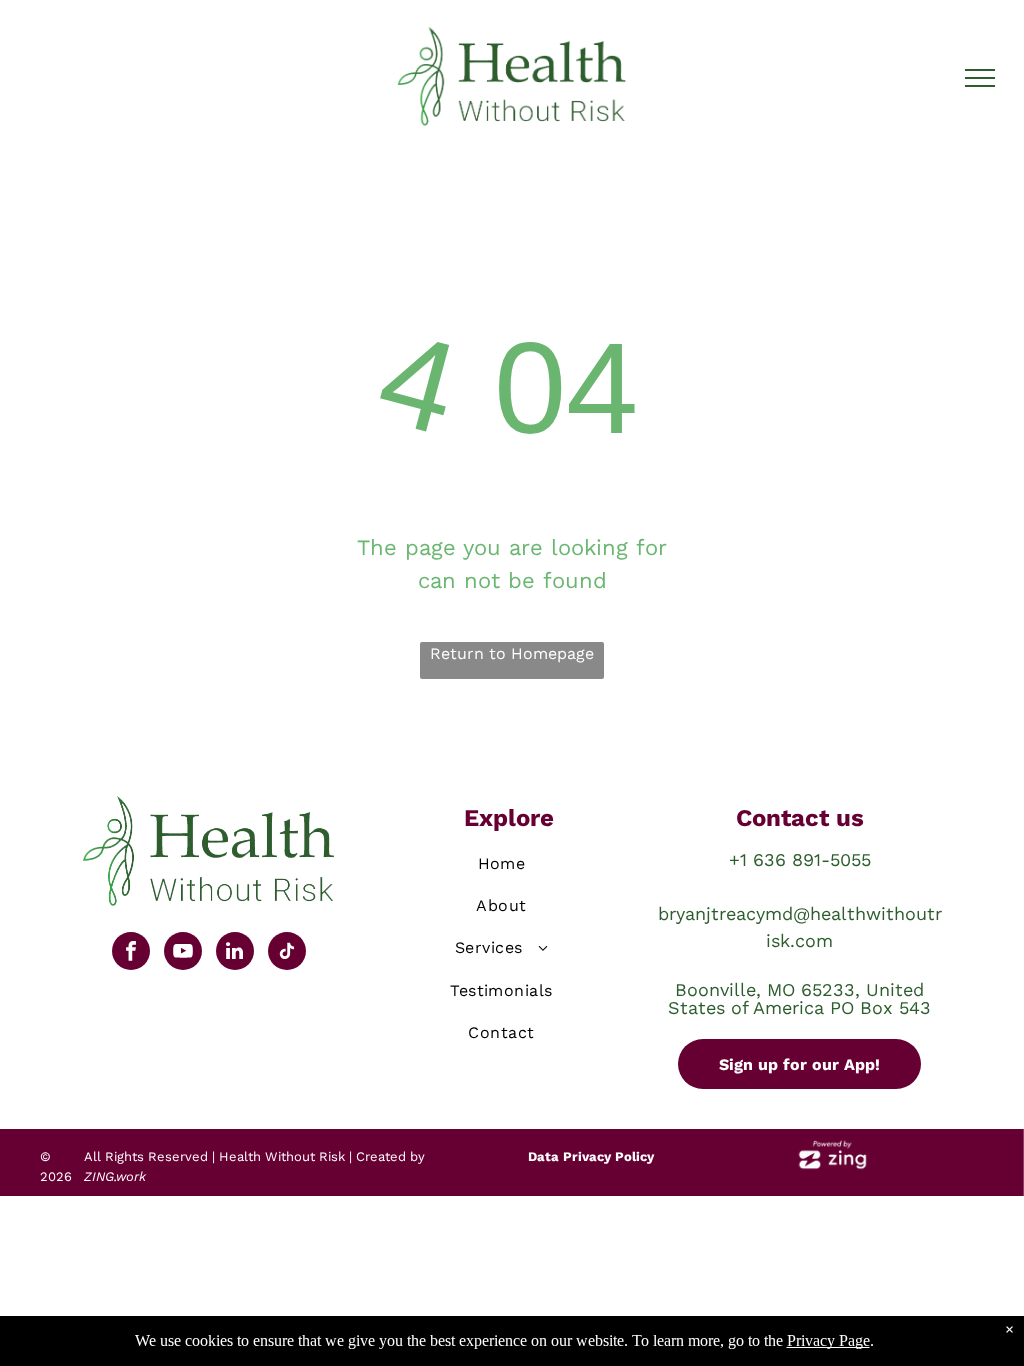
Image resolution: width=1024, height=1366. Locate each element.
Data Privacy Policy (591, 1156)
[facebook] (131, 953)
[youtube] (183, 953)
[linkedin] (235, 953)
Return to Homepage (512, 653)
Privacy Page (828, 1340)
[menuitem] (501, 867)
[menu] (980, 78)
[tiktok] (287, 953)
